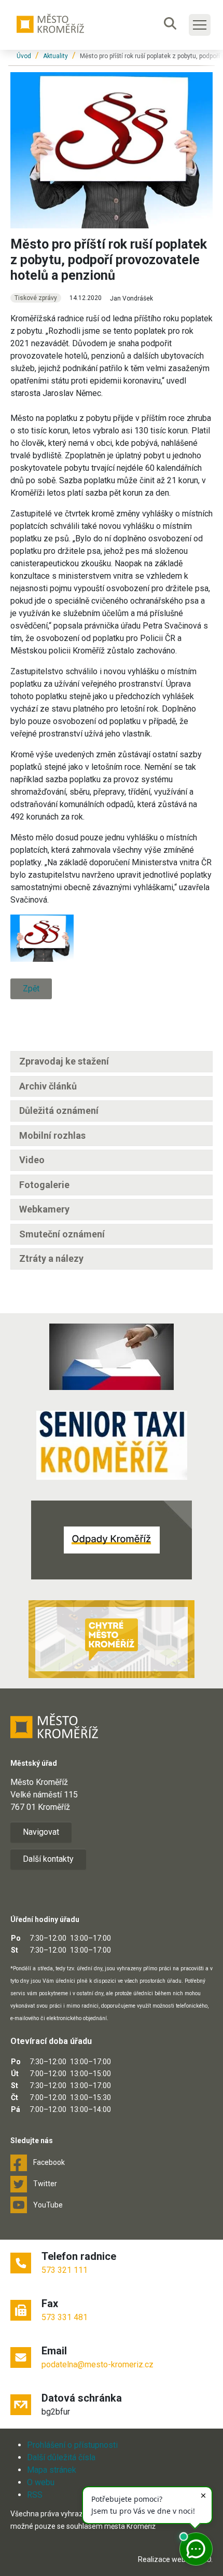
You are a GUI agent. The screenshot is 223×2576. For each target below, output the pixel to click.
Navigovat (41, 1832)
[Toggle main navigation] (200, 25)
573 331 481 (65, 2317)
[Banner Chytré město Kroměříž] (112, 1639)
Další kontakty (48, 1859)
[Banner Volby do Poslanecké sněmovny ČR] (112, 1357)
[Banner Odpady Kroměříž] (112, 1540)
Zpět (31, 989)
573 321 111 (65, 2270)
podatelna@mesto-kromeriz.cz (97, 2364)
